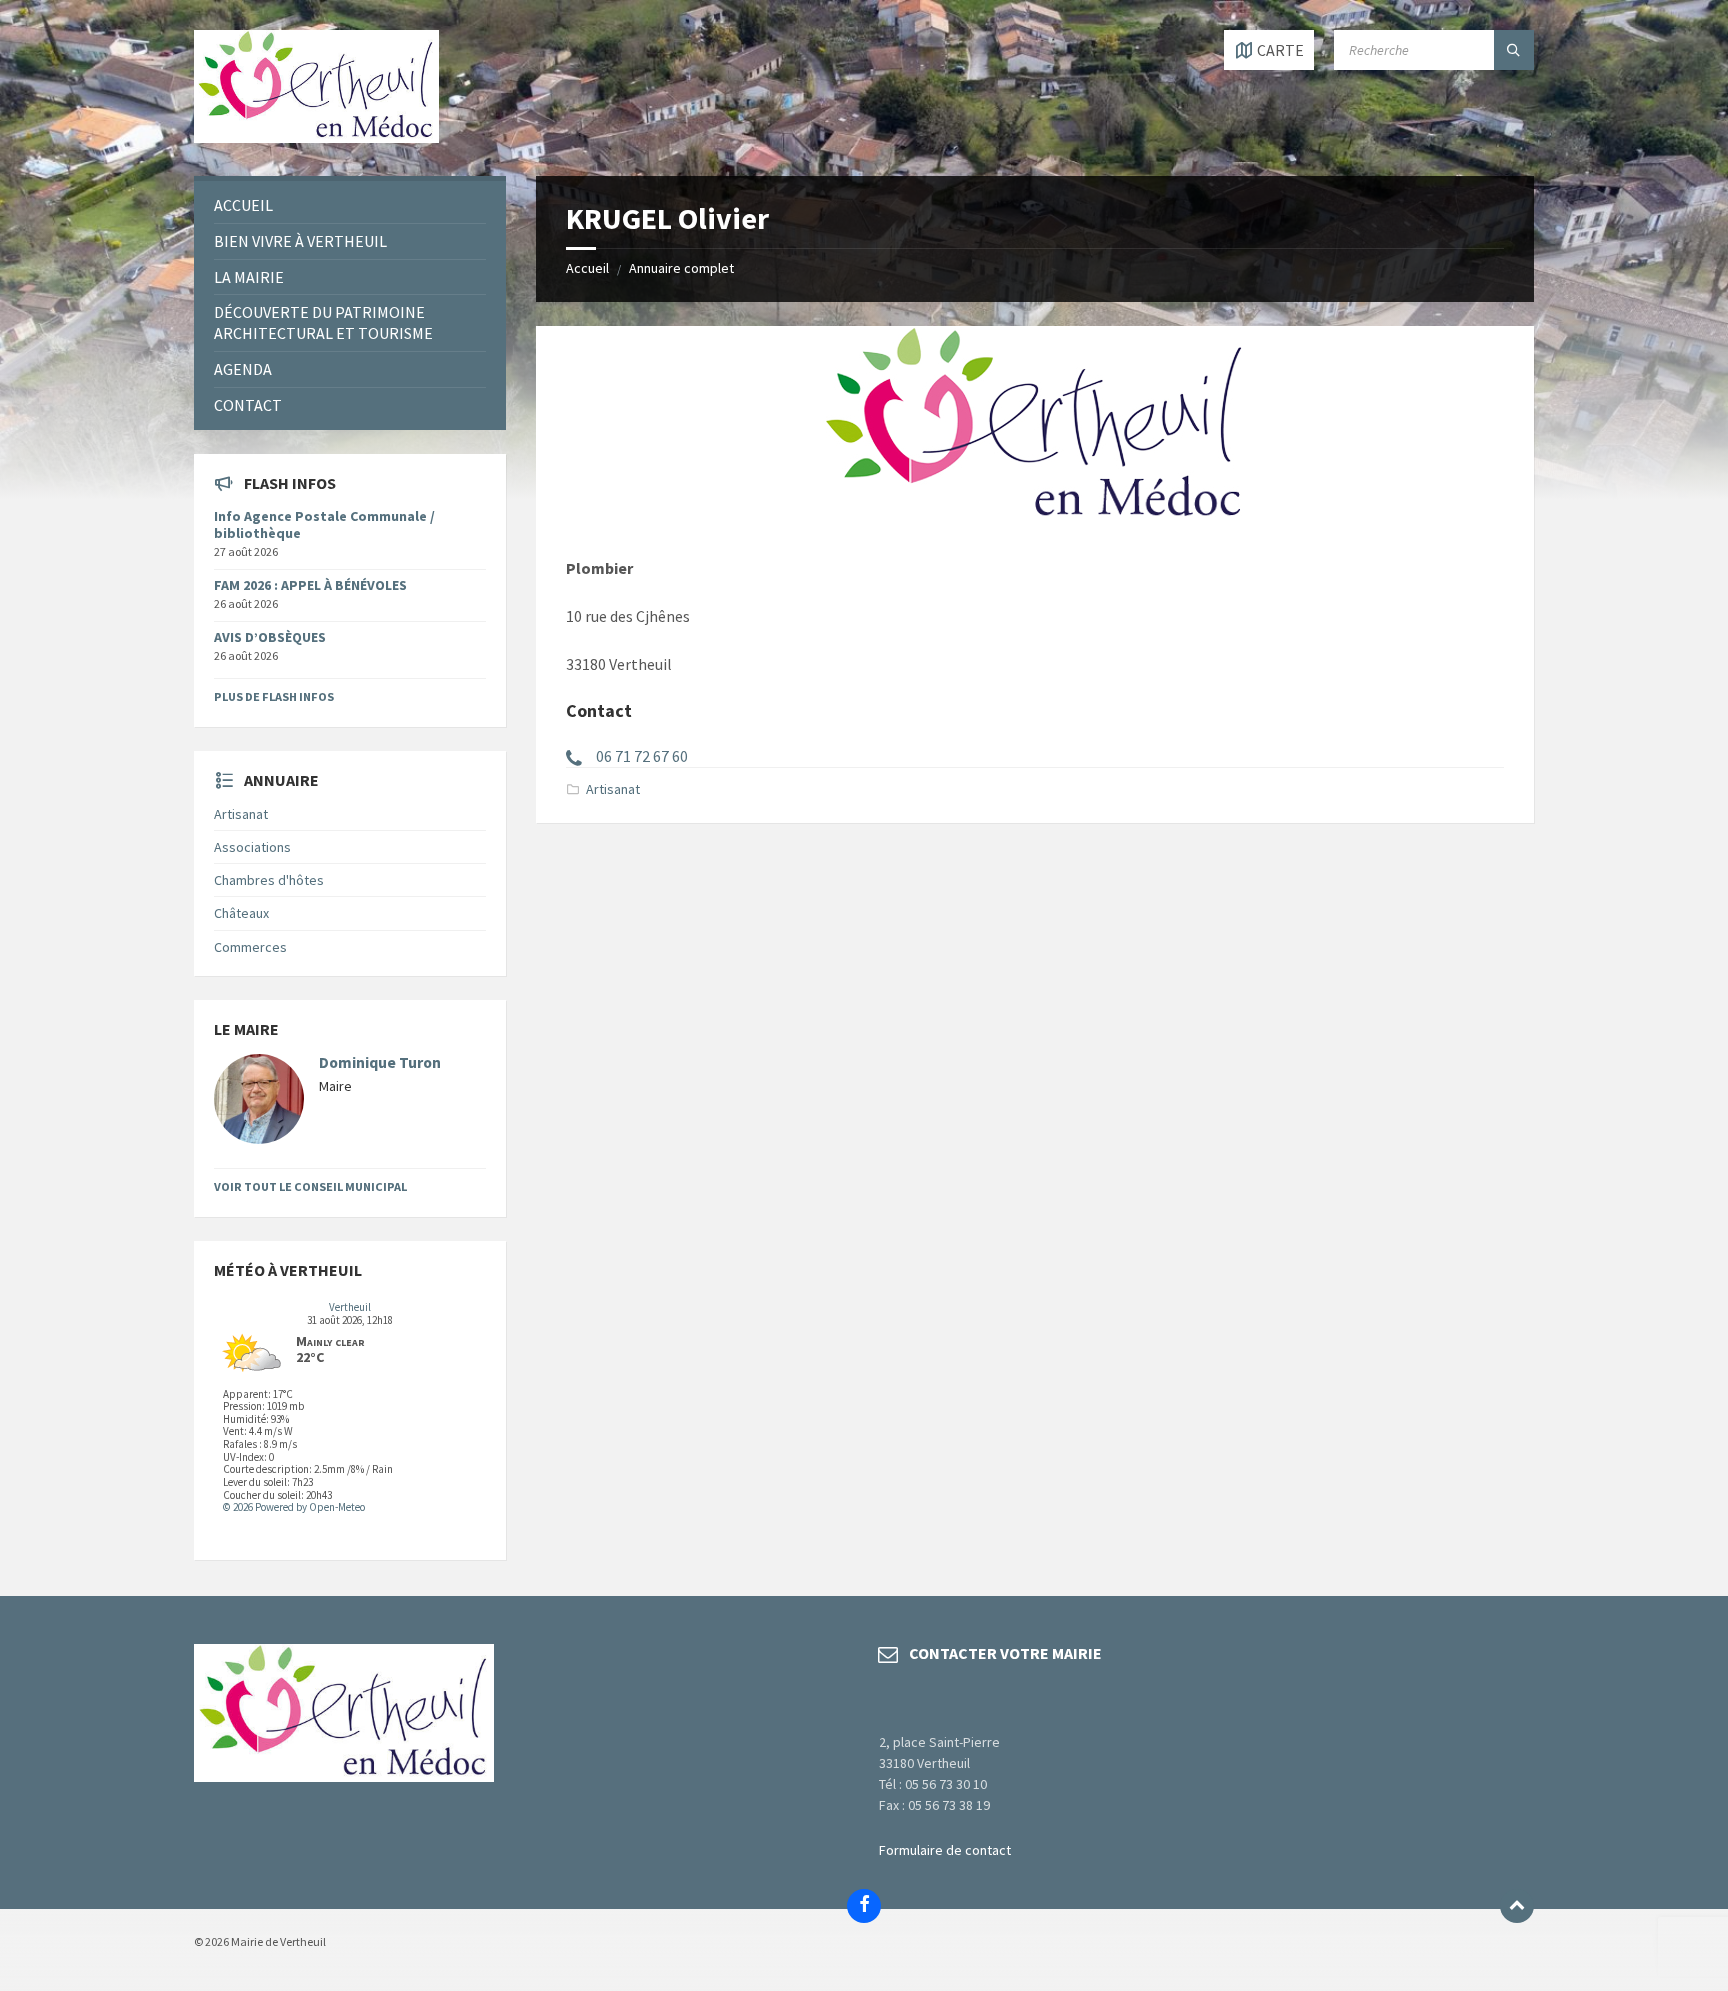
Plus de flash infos (274, 696)
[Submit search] (1514, 50)
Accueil (587, 268)
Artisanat (613, 789)
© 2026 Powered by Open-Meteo (294, 1507)
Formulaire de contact (945, 1850)
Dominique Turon (380, 1062)
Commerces (250, 947)
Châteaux (241, 913)
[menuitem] (350, 205)
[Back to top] (1517, 1906)
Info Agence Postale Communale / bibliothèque (324, 524)
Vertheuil (350, 1307)
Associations (252, 847)
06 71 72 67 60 (642, 756)
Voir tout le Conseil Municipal (310, 1186)
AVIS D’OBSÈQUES (270, 637)
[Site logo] (316, 137)
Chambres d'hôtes (269, 880)
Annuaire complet (681, 268)
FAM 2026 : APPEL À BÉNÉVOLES (310, 585)
